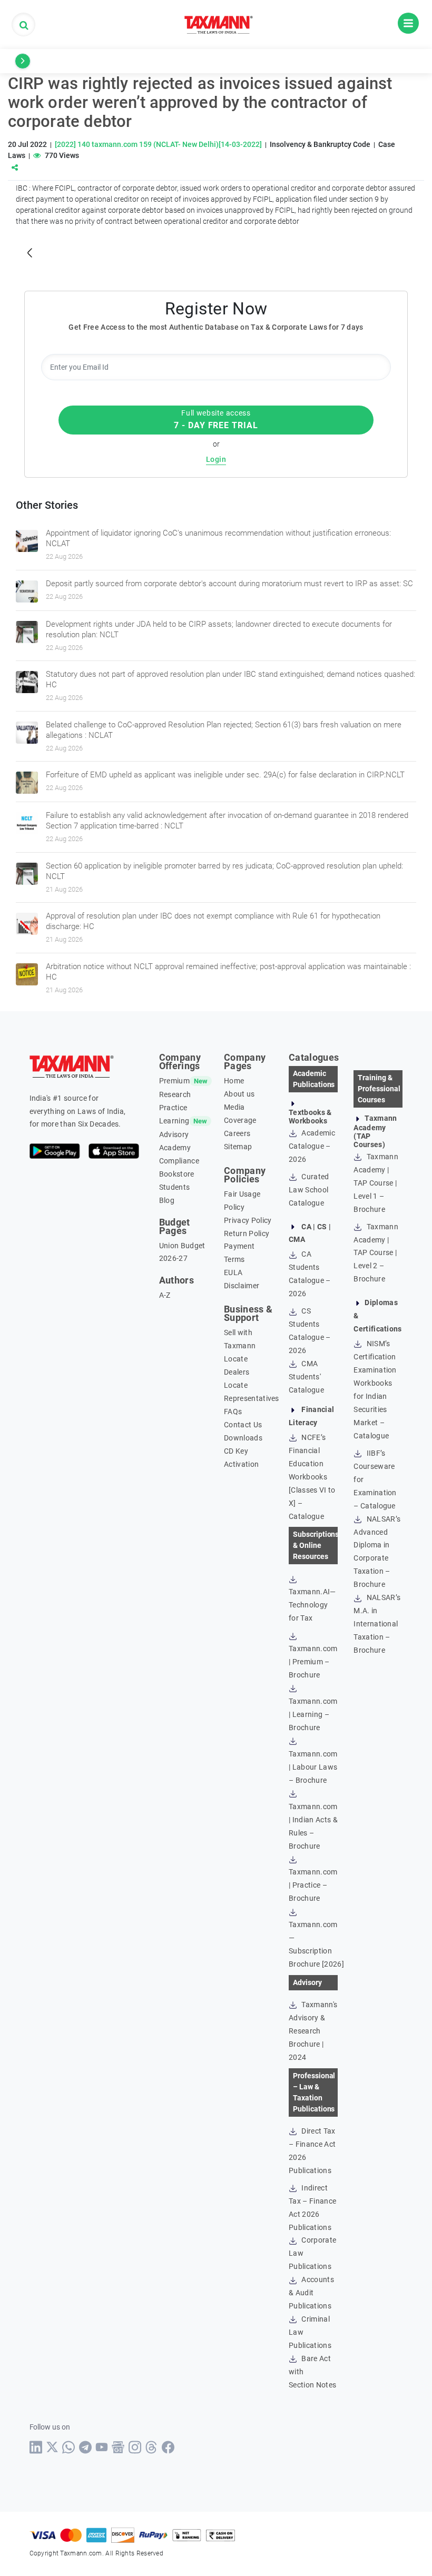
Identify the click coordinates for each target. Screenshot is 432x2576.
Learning (174, 1121)
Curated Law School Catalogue (309, 1190)
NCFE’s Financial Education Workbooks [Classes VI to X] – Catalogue (312, 1477)
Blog (167, 1200)
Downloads (243, 1438)
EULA (233, 1272)
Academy (175, 1148)
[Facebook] (168, 2447)
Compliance (179, 1161)
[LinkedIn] (36, 2447)
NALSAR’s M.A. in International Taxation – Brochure (377, 1624)
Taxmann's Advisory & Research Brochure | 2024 (313, 2031)
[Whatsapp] (69, 2447)
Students (175, 1187)
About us (239, 1094)
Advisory (174, 1134)
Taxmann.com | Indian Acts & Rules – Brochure (313, 1826)
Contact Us (243, 1425)
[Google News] (118, 2447)
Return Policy (247, 1233)
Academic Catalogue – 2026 (312, 1146)
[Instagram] (135, 2447)
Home (234, 1081)
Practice (173, 1108)
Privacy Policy (248, 1220)
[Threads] (151, 2447)
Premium (174, 1081)
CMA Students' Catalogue (306, 1377)
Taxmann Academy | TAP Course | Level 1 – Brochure (376, 1183)
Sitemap (238, 1147)
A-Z (165, 1295)
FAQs (233, 1412)
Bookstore (177, 1174)
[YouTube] (102, 2447)
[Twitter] (52, 2447)
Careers (237, 1133)
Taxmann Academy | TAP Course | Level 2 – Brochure (376, 1253)
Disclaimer (242, 1286)
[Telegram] (86, 2447)
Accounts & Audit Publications (311, 2293)
